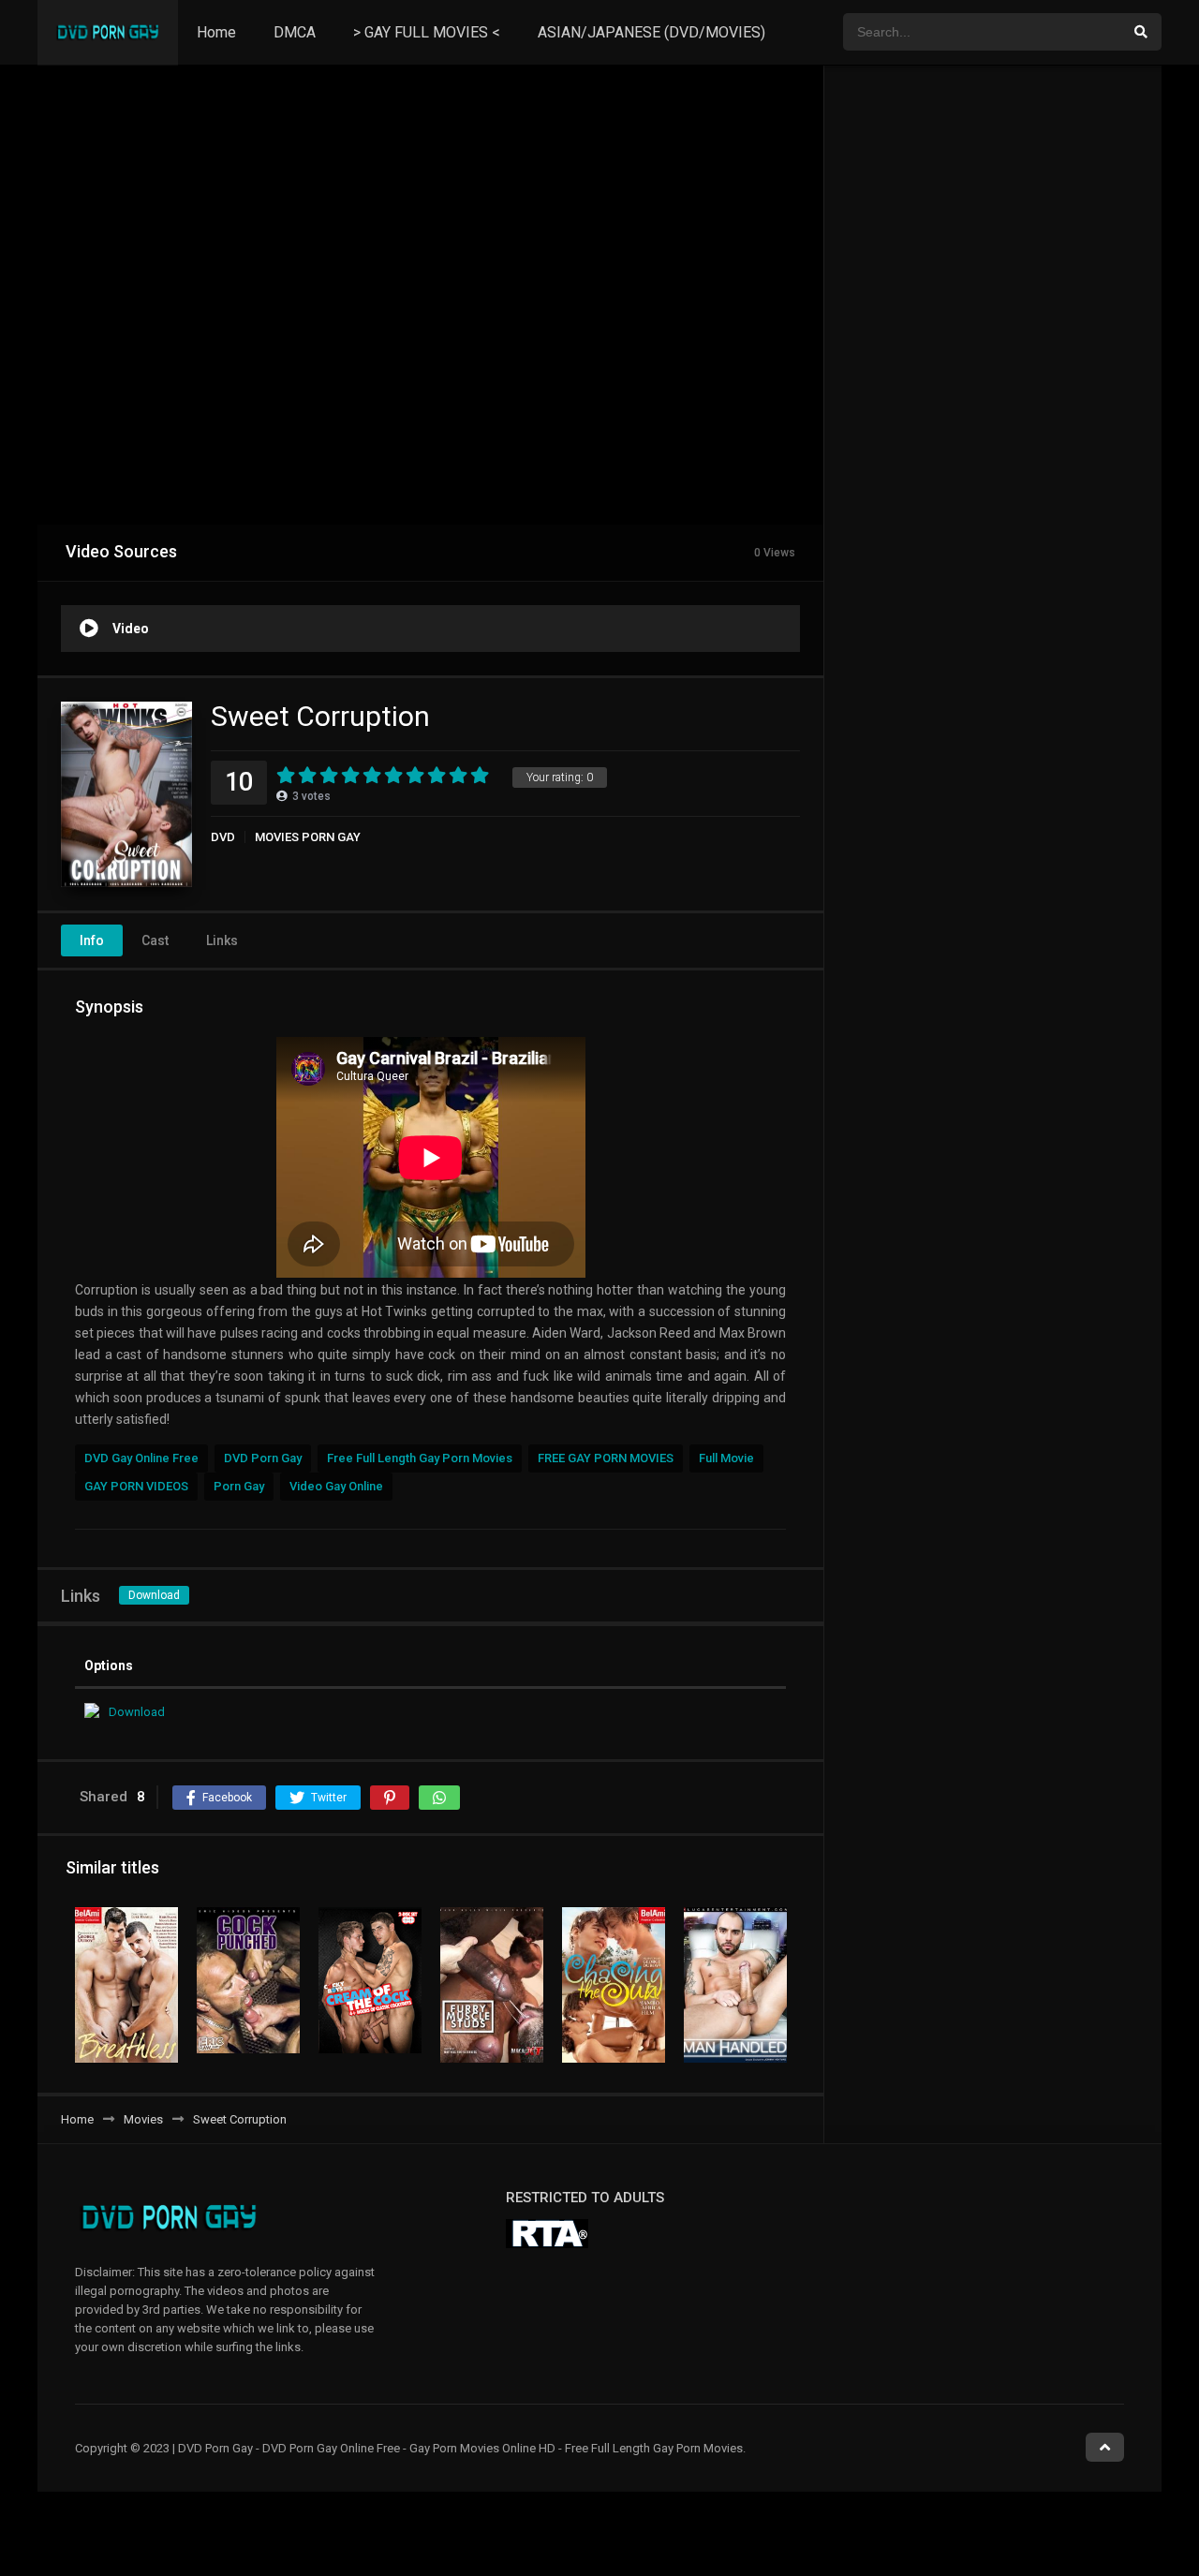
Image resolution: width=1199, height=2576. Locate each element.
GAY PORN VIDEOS (136, 1486)
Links (222, 940)
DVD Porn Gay (263, 1458)
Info (92, 940)
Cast (155, 940)
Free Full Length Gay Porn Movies (420, 1458)
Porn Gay (239, 1486)
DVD (223, 837)
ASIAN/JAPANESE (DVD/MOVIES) (651, 32)
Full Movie (726, 1458)
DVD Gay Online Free (141, 1458)
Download (154, 1595)
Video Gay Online (336, 1486)
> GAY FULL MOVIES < (427, 32)
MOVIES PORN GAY (308, 837)
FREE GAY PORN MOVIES (606, 1458)
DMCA (295, 32)
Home (216, 32)
